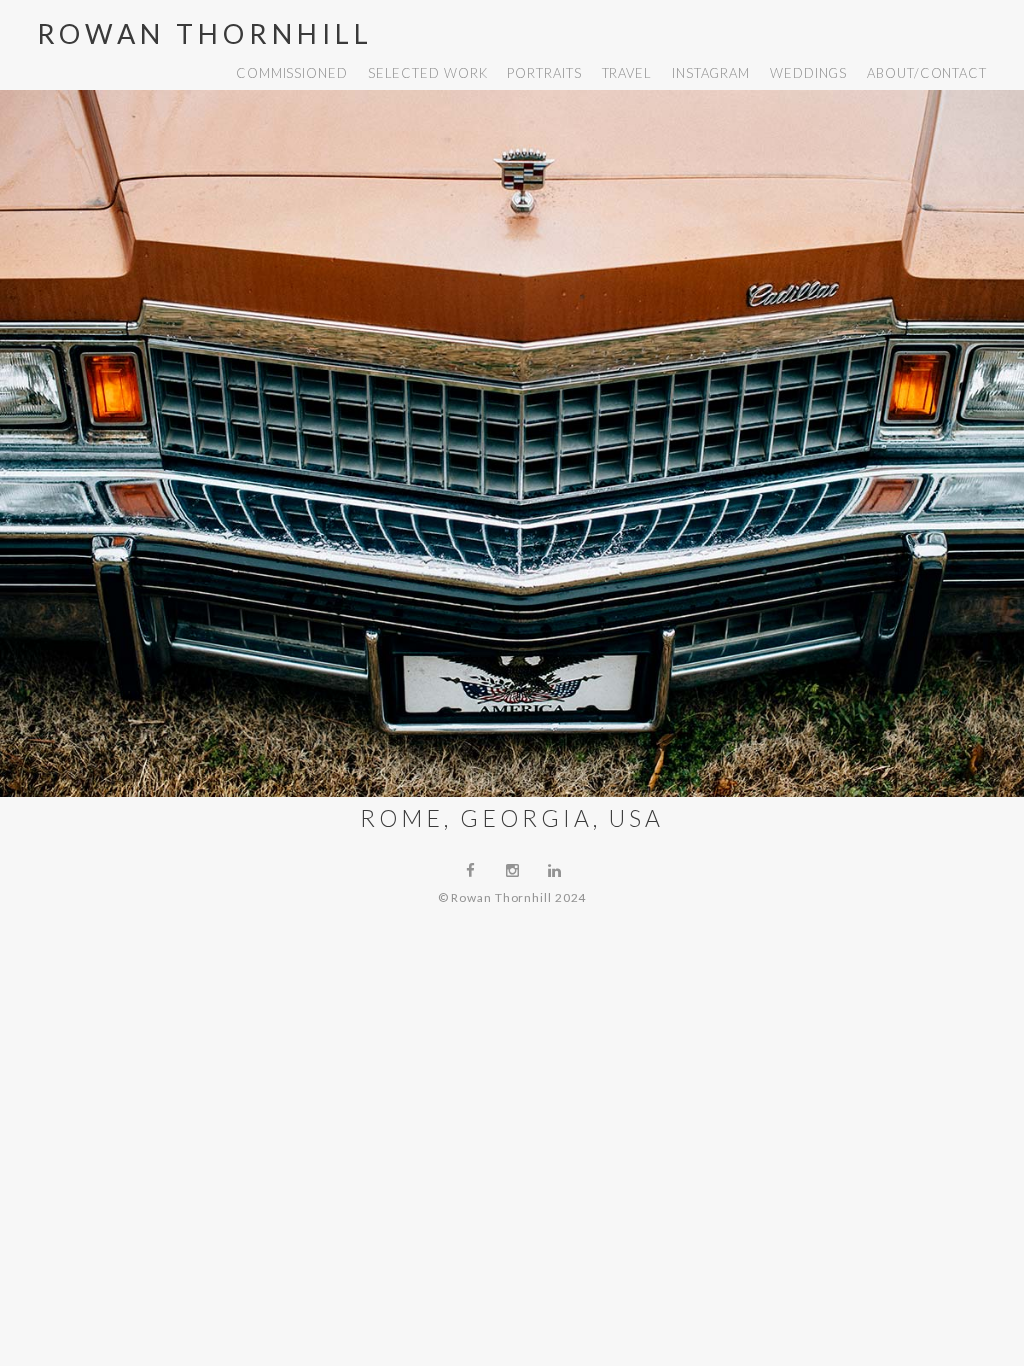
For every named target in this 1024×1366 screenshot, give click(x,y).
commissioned (292, 73)
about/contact (927, 73)
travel (627, 73)
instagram (711, 73)
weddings (808, 73)
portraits (544, 73)
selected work (428, 73)
